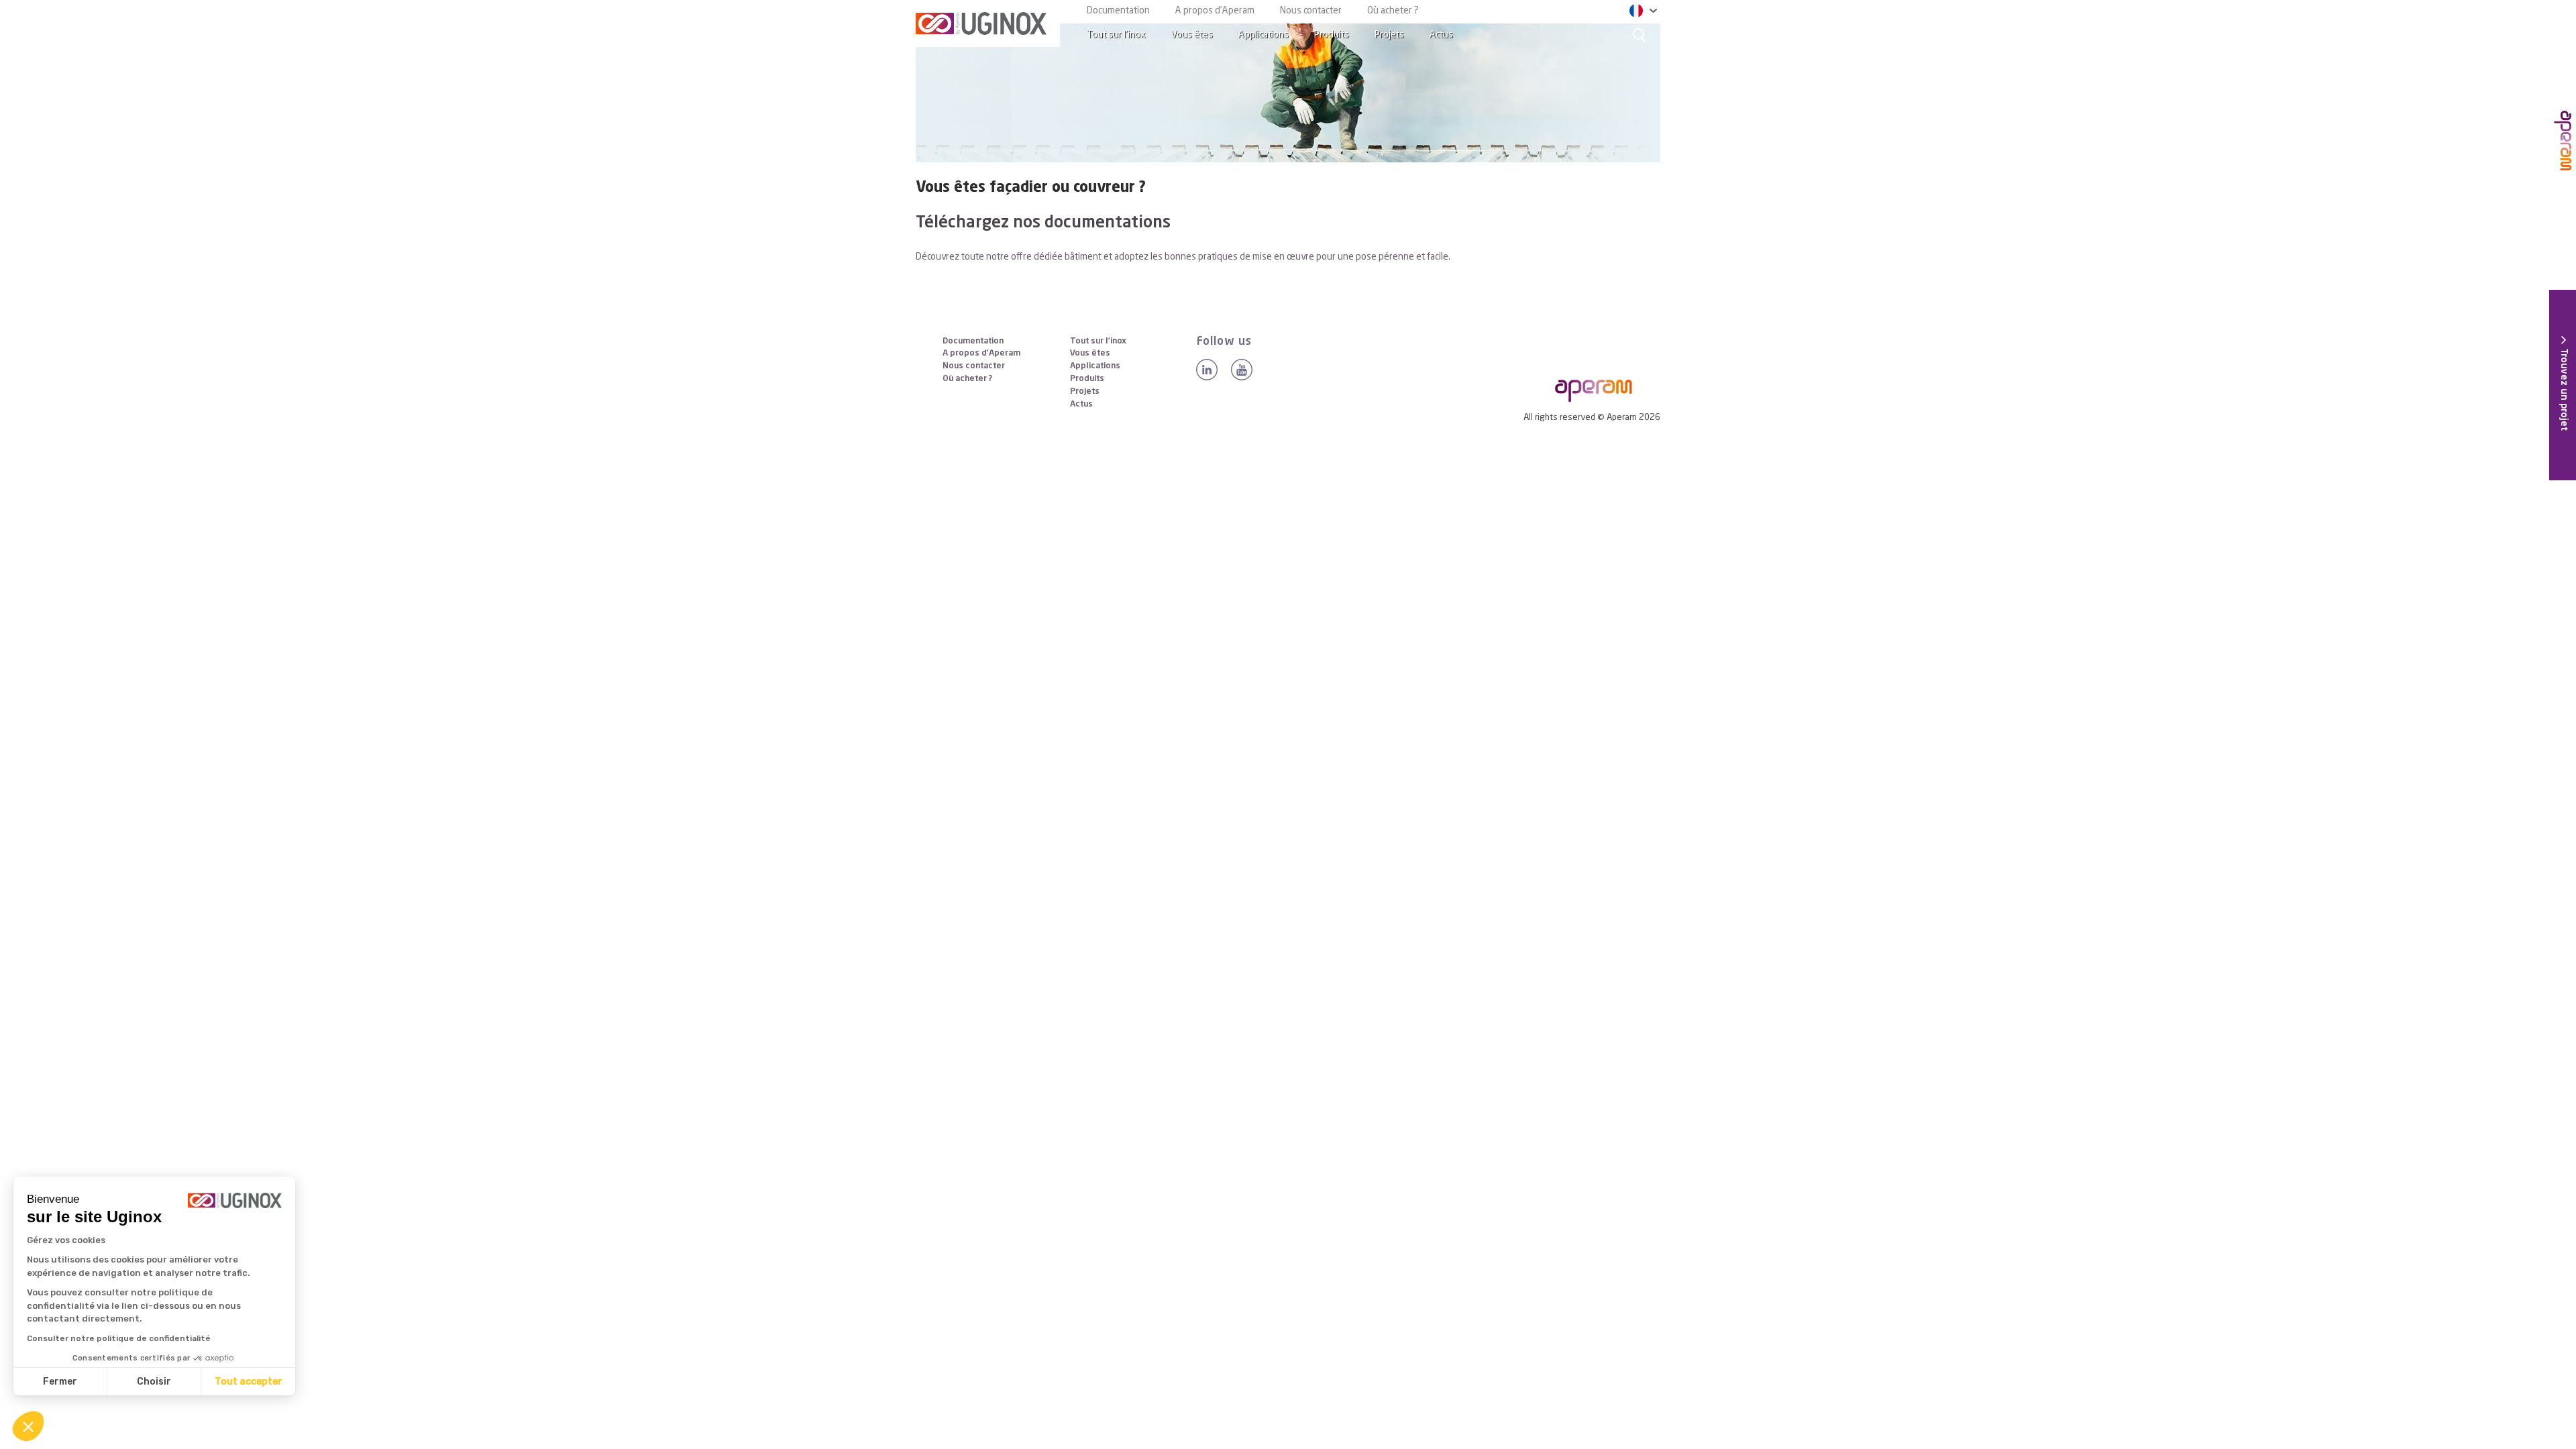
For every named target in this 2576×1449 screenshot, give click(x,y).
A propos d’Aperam (1215, 11)
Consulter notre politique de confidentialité (119, 1338)
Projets (1389, 35)
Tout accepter (249, 1382)
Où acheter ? (1393, 11)
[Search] (1640, 35)
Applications (1264, 35)
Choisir (154, 1382)
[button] (28, 1426)
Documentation (1118, 11)
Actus (1441, 35)
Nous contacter (1311, 11)
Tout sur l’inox (1116, 35)
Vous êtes (1192, 35)
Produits (1332, 35)
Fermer (60, 1382)
